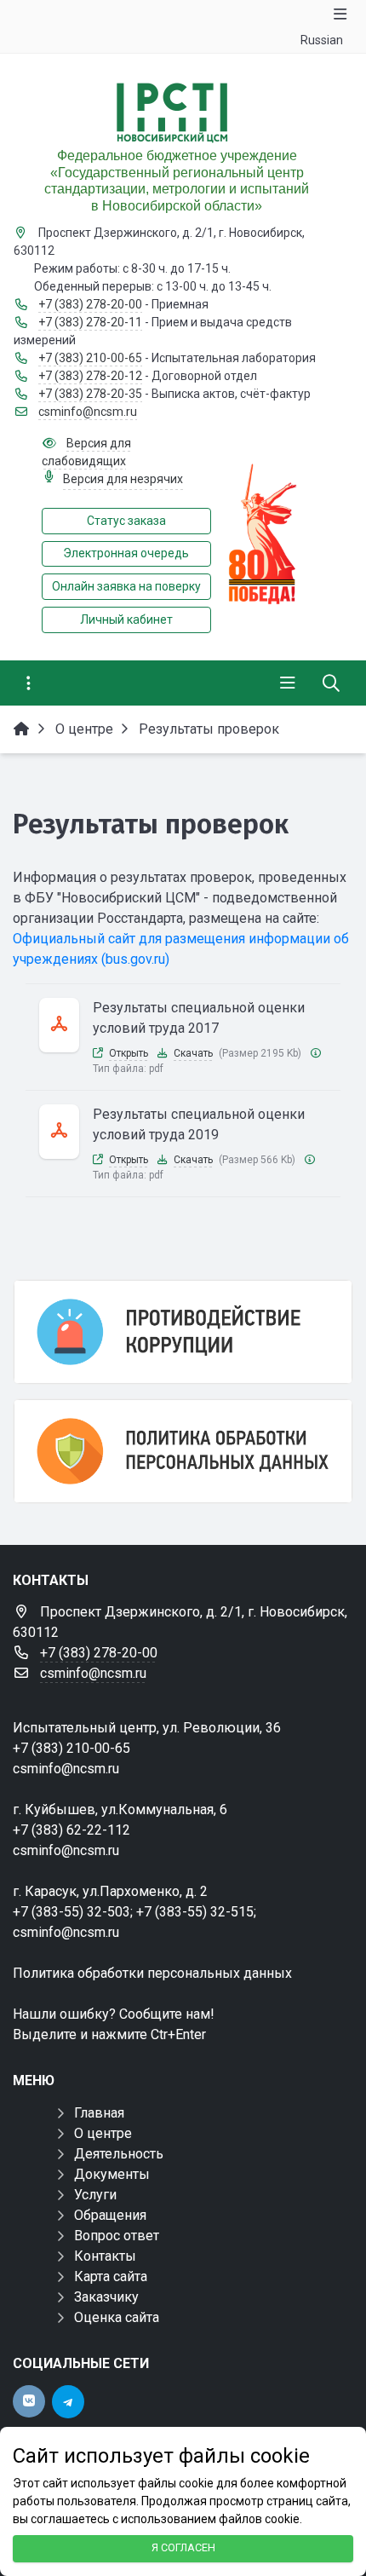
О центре (103, 2133)
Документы (112, 2174)
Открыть (129, 1053)
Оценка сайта (117, 2317)
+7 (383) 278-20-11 (90, 322)
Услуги (95, 2195)
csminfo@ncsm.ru (88, 412)
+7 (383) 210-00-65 (90, 358)
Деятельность (119, 2154)
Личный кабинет (126, 620)
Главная (99, 2113)
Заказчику (106, 2297)
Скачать (193, 1053)
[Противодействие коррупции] (183, 1332)
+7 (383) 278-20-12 (90, 376)
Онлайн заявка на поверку (126, 586)
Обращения (110, 2215)
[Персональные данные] (183, 1451)
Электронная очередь (126, 553)
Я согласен (183, 2547)
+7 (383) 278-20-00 (90, 304)
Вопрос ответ (117, 2236)
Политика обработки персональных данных (152, 1973)
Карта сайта (111, 2276)
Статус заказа (126, 521)
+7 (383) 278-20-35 (90, 394)
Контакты (105, 2256)
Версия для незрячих (123, 479)
